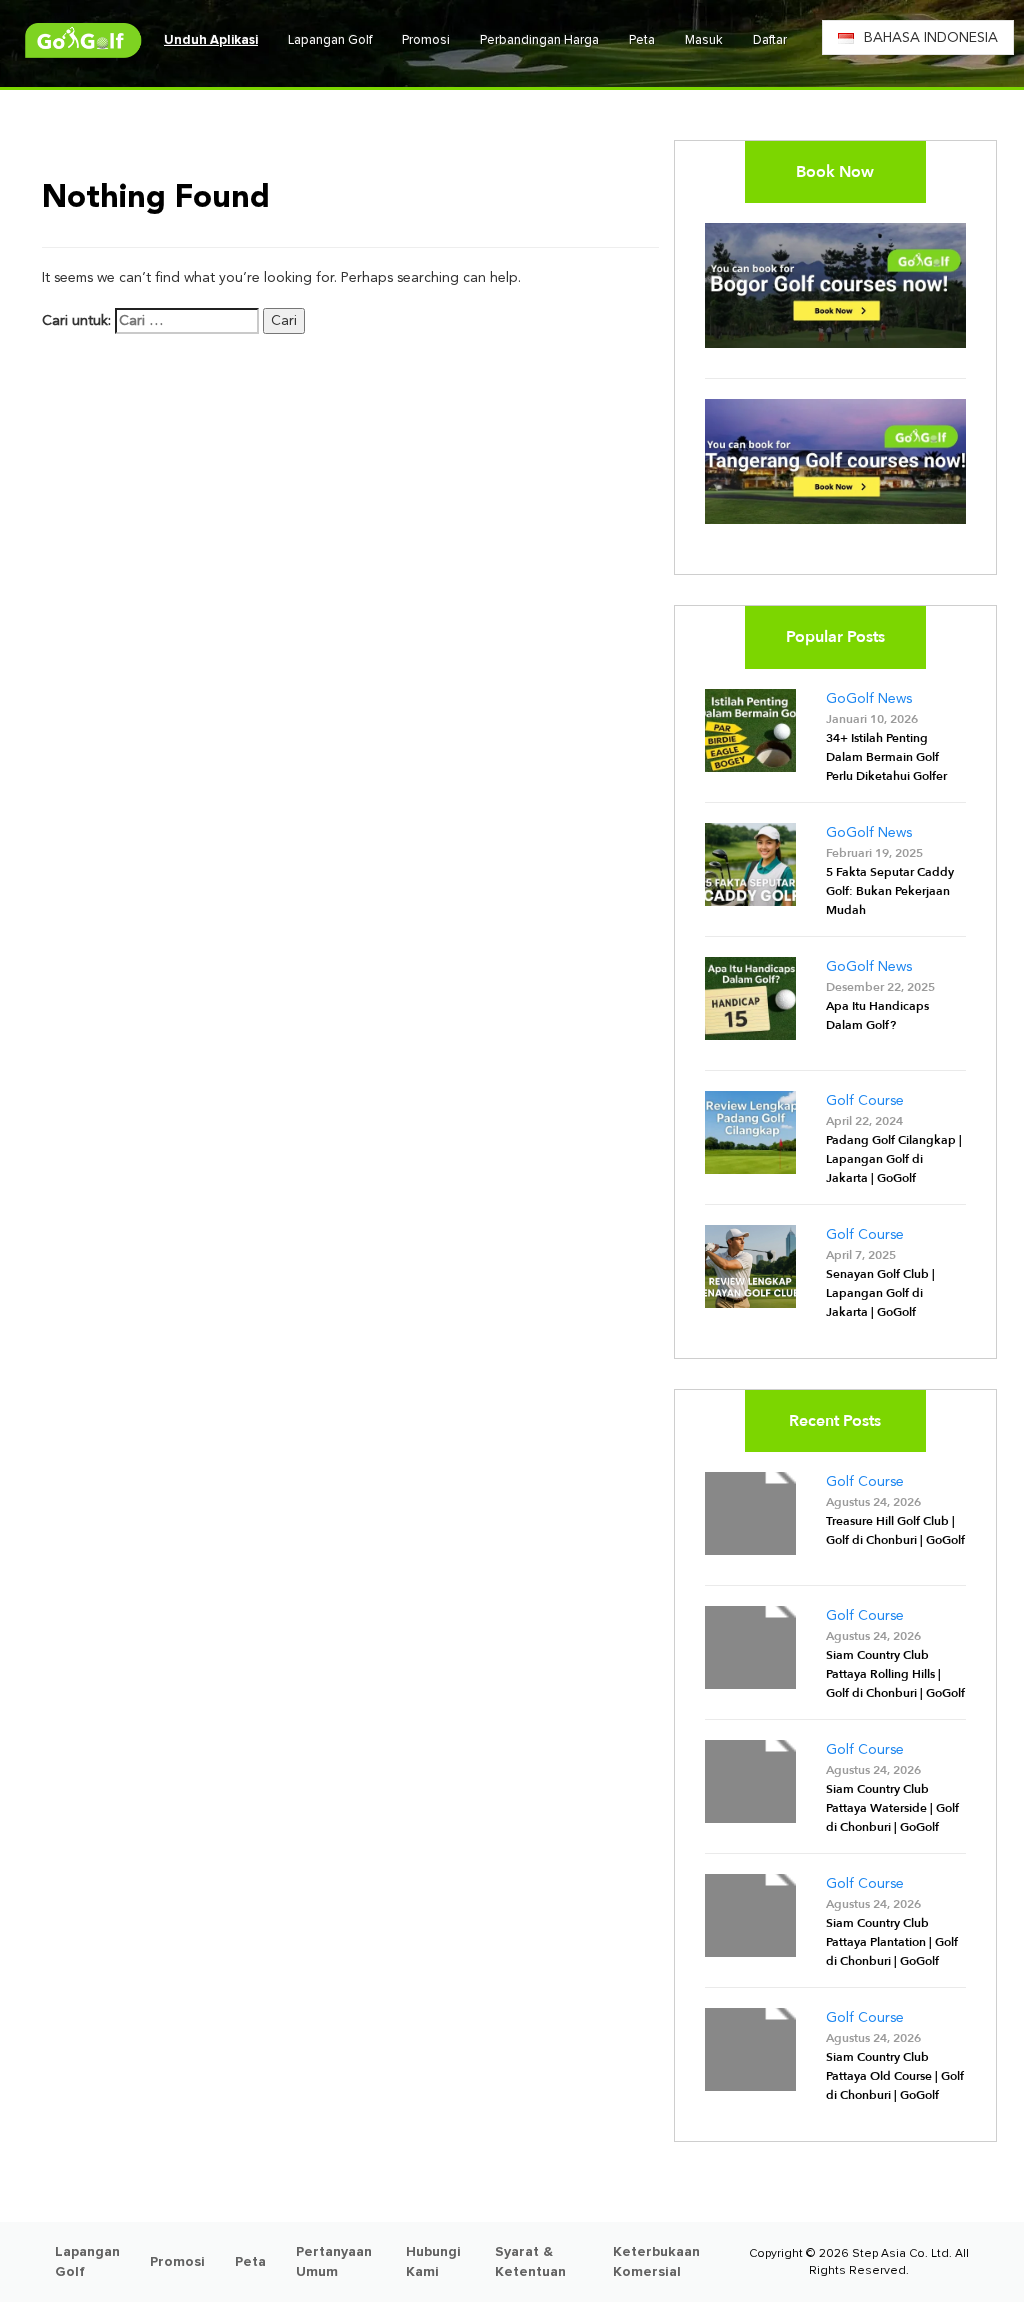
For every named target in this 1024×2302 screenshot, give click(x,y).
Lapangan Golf (330, 40)
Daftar (770, 40)
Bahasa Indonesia (931, 38)
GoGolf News (869, 699)
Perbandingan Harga (539, 40)
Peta (642, 40)
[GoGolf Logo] (83, 40)
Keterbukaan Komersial (656, 2261)
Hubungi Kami (433, 2261)
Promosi (426, 40)
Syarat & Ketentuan (530, 2261)
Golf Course (865, 1101)
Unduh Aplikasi (211, 40)
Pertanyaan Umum (334, 2261)
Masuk (704, 40)
